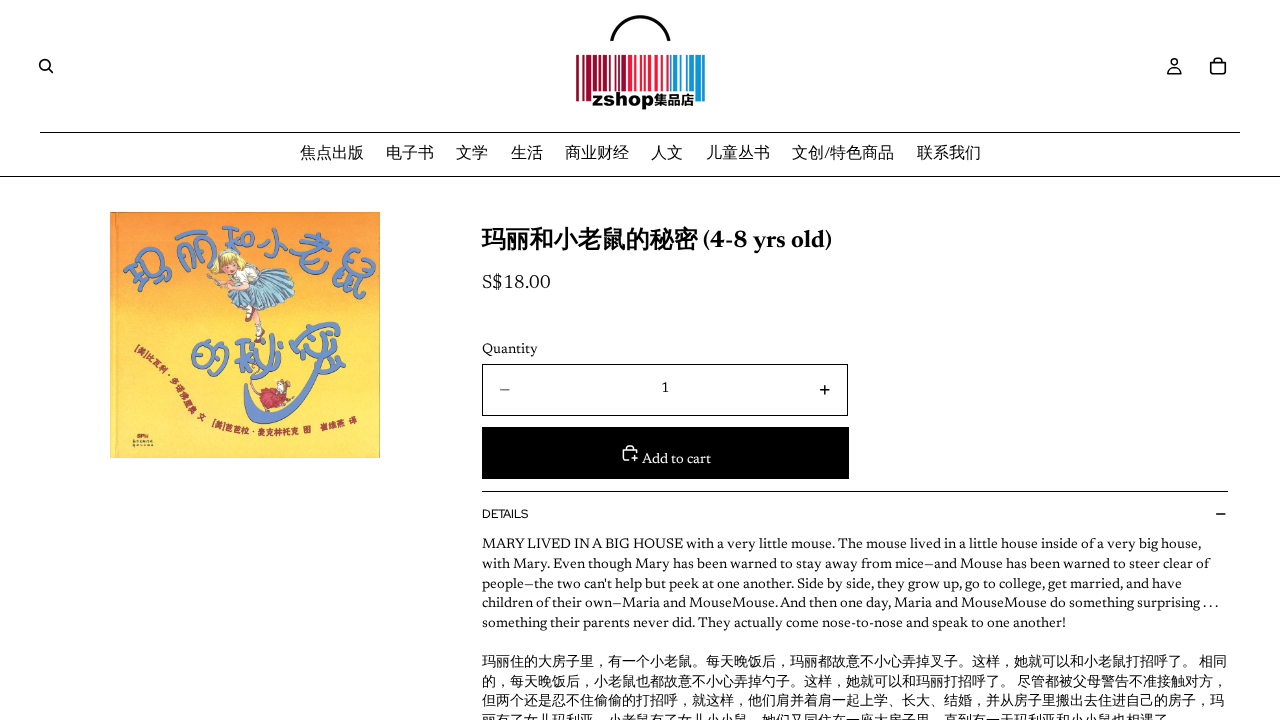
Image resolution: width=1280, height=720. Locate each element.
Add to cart (675, 460)
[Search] (46, 66)
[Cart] (1218, 66)
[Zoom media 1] (245, 335)
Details (505, 514)
